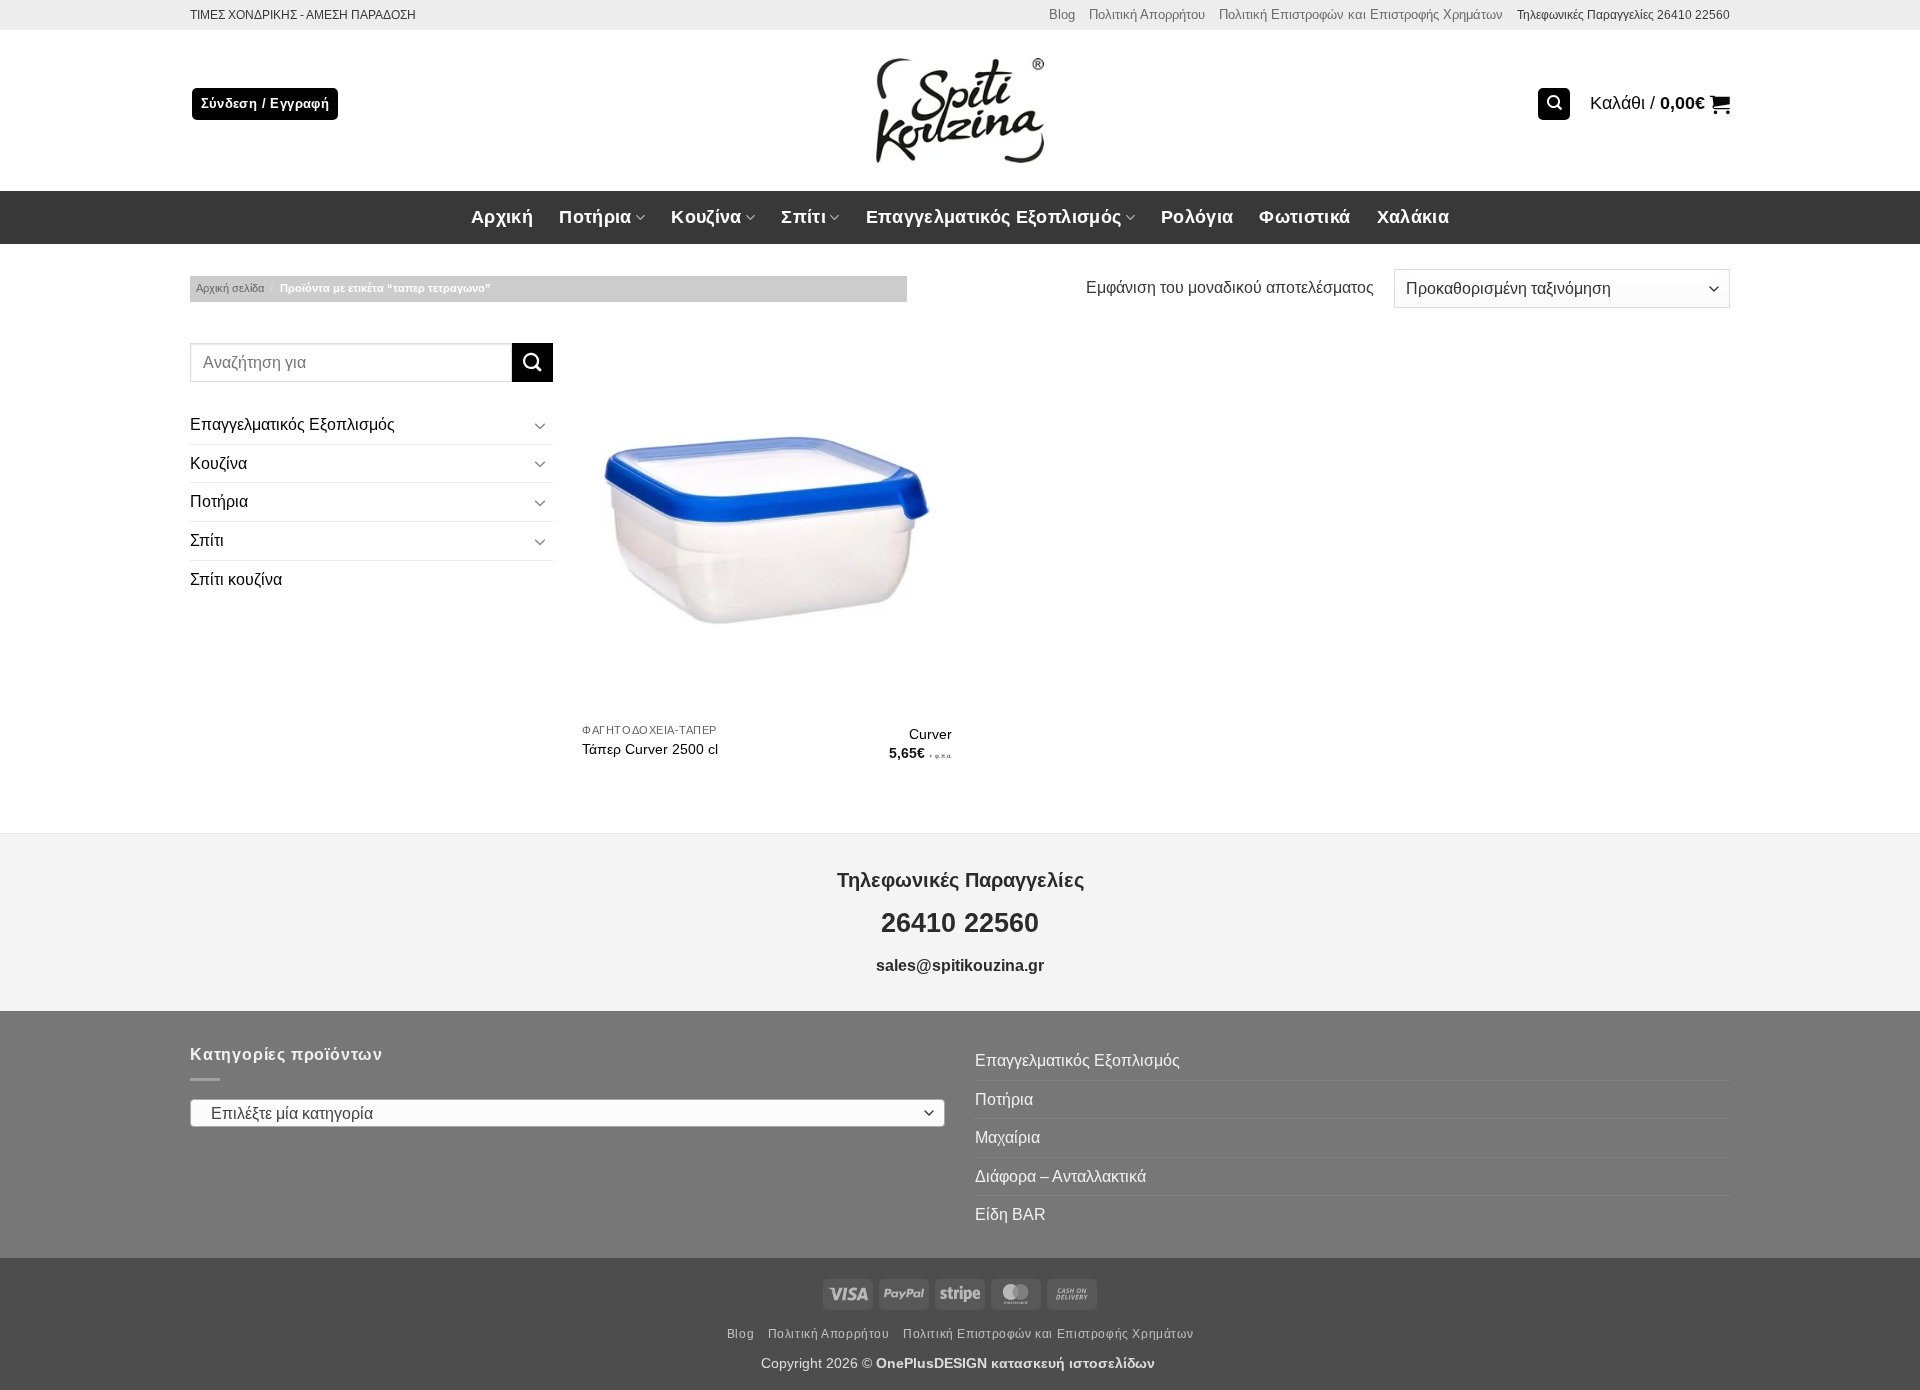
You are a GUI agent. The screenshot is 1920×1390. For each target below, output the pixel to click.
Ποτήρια (595, 217)
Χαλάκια (1413, 217)
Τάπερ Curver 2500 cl (650, 749)
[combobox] (567, 1113)
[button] (1660, 104)
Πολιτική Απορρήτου (1147, 14)
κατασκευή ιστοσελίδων (1075, 1363)
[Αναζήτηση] (1554, 104)
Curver (930, 734)
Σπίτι (207, 540)
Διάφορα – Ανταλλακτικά (1060, 1176)
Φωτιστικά (1304, 217)
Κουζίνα (218, 463)
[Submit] (532, 362)
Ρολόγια (1197, 217)
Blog (1062, 14)
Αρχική (502, 217)
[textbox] (563, 1114)
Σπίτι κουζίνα (236, 579)
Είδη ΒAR (1010, 1214)
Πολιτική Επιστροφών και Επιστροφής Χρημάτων (1361, 14)
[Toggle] (541, 425)
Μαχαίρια (1007, 1137)
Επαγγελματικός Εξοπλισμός (292, 425)
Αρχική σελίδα (230, 288)
